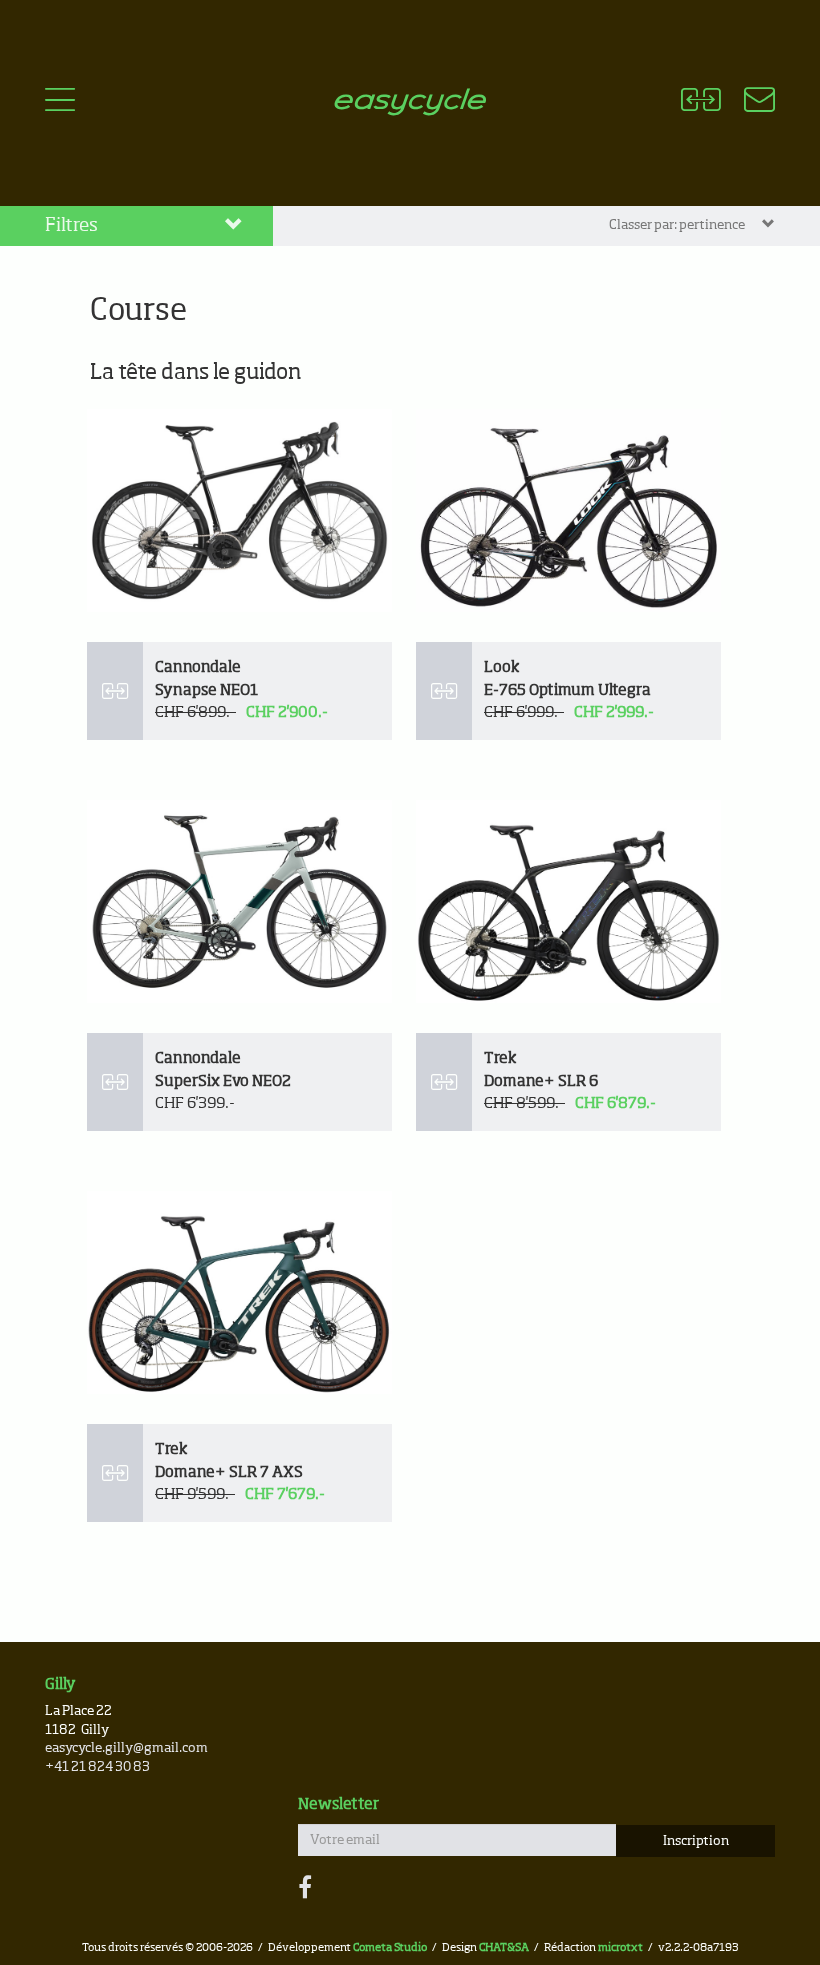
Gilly (60, 1684)
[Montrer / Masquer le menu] (60, 103)
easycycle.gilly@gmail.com (126, 1748)
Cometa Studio (390, 1947)
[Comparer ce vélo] (115, 691)
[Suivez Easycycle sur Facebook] (305, 1889)
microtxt (620, 1947)
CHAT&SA (504, 1947)
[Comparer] (700, 103)
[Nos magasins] (747, 103)
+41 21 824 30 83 (97, 1767)
